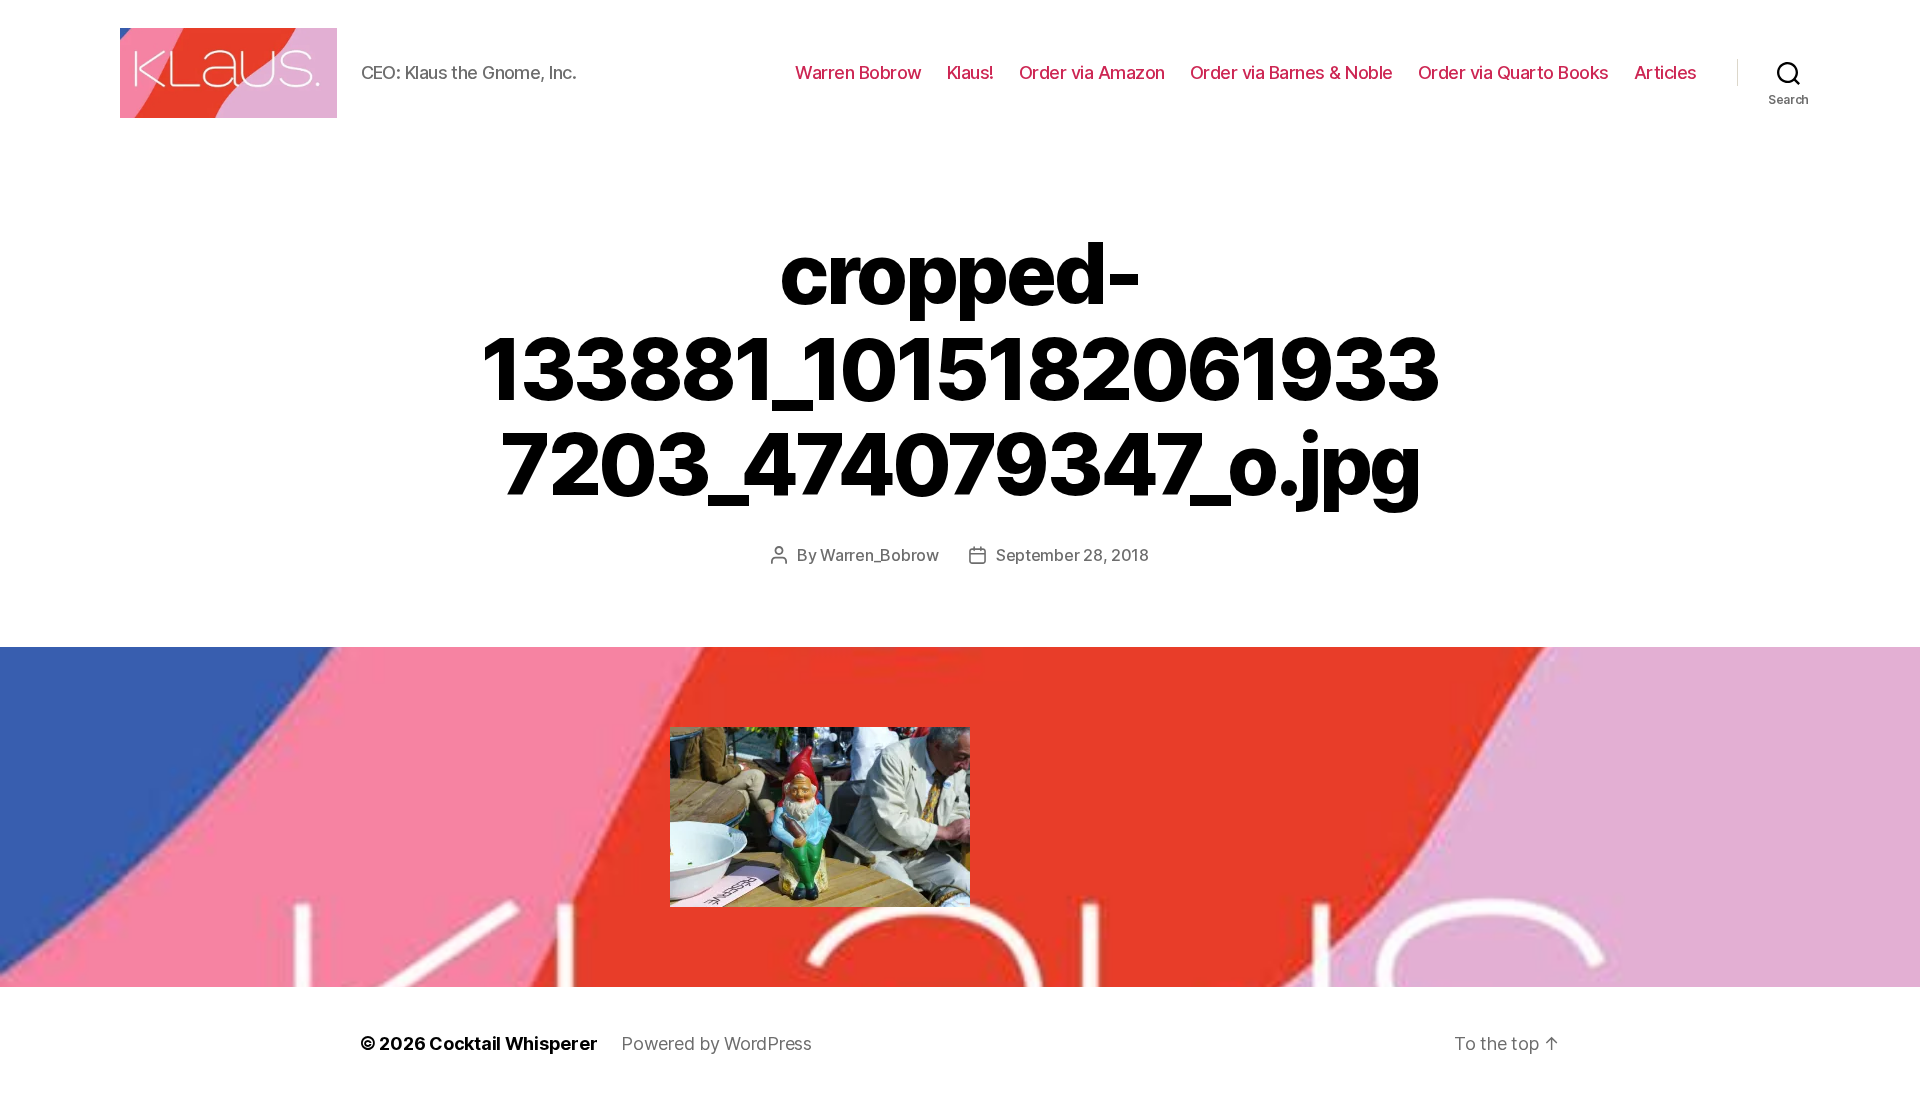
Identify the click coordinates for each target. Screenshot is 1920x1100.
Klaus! (970, 72)
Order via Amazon (1092, 72)
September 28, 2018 (1072, 555)
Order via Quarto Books (1513, 72)
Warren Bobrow (858, 72)
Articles (1665, 72)
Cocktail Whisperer (513, 1043)
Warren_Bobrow (879, 555)
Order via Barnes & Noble (1291, 72)
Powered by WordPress (716, 1043)
